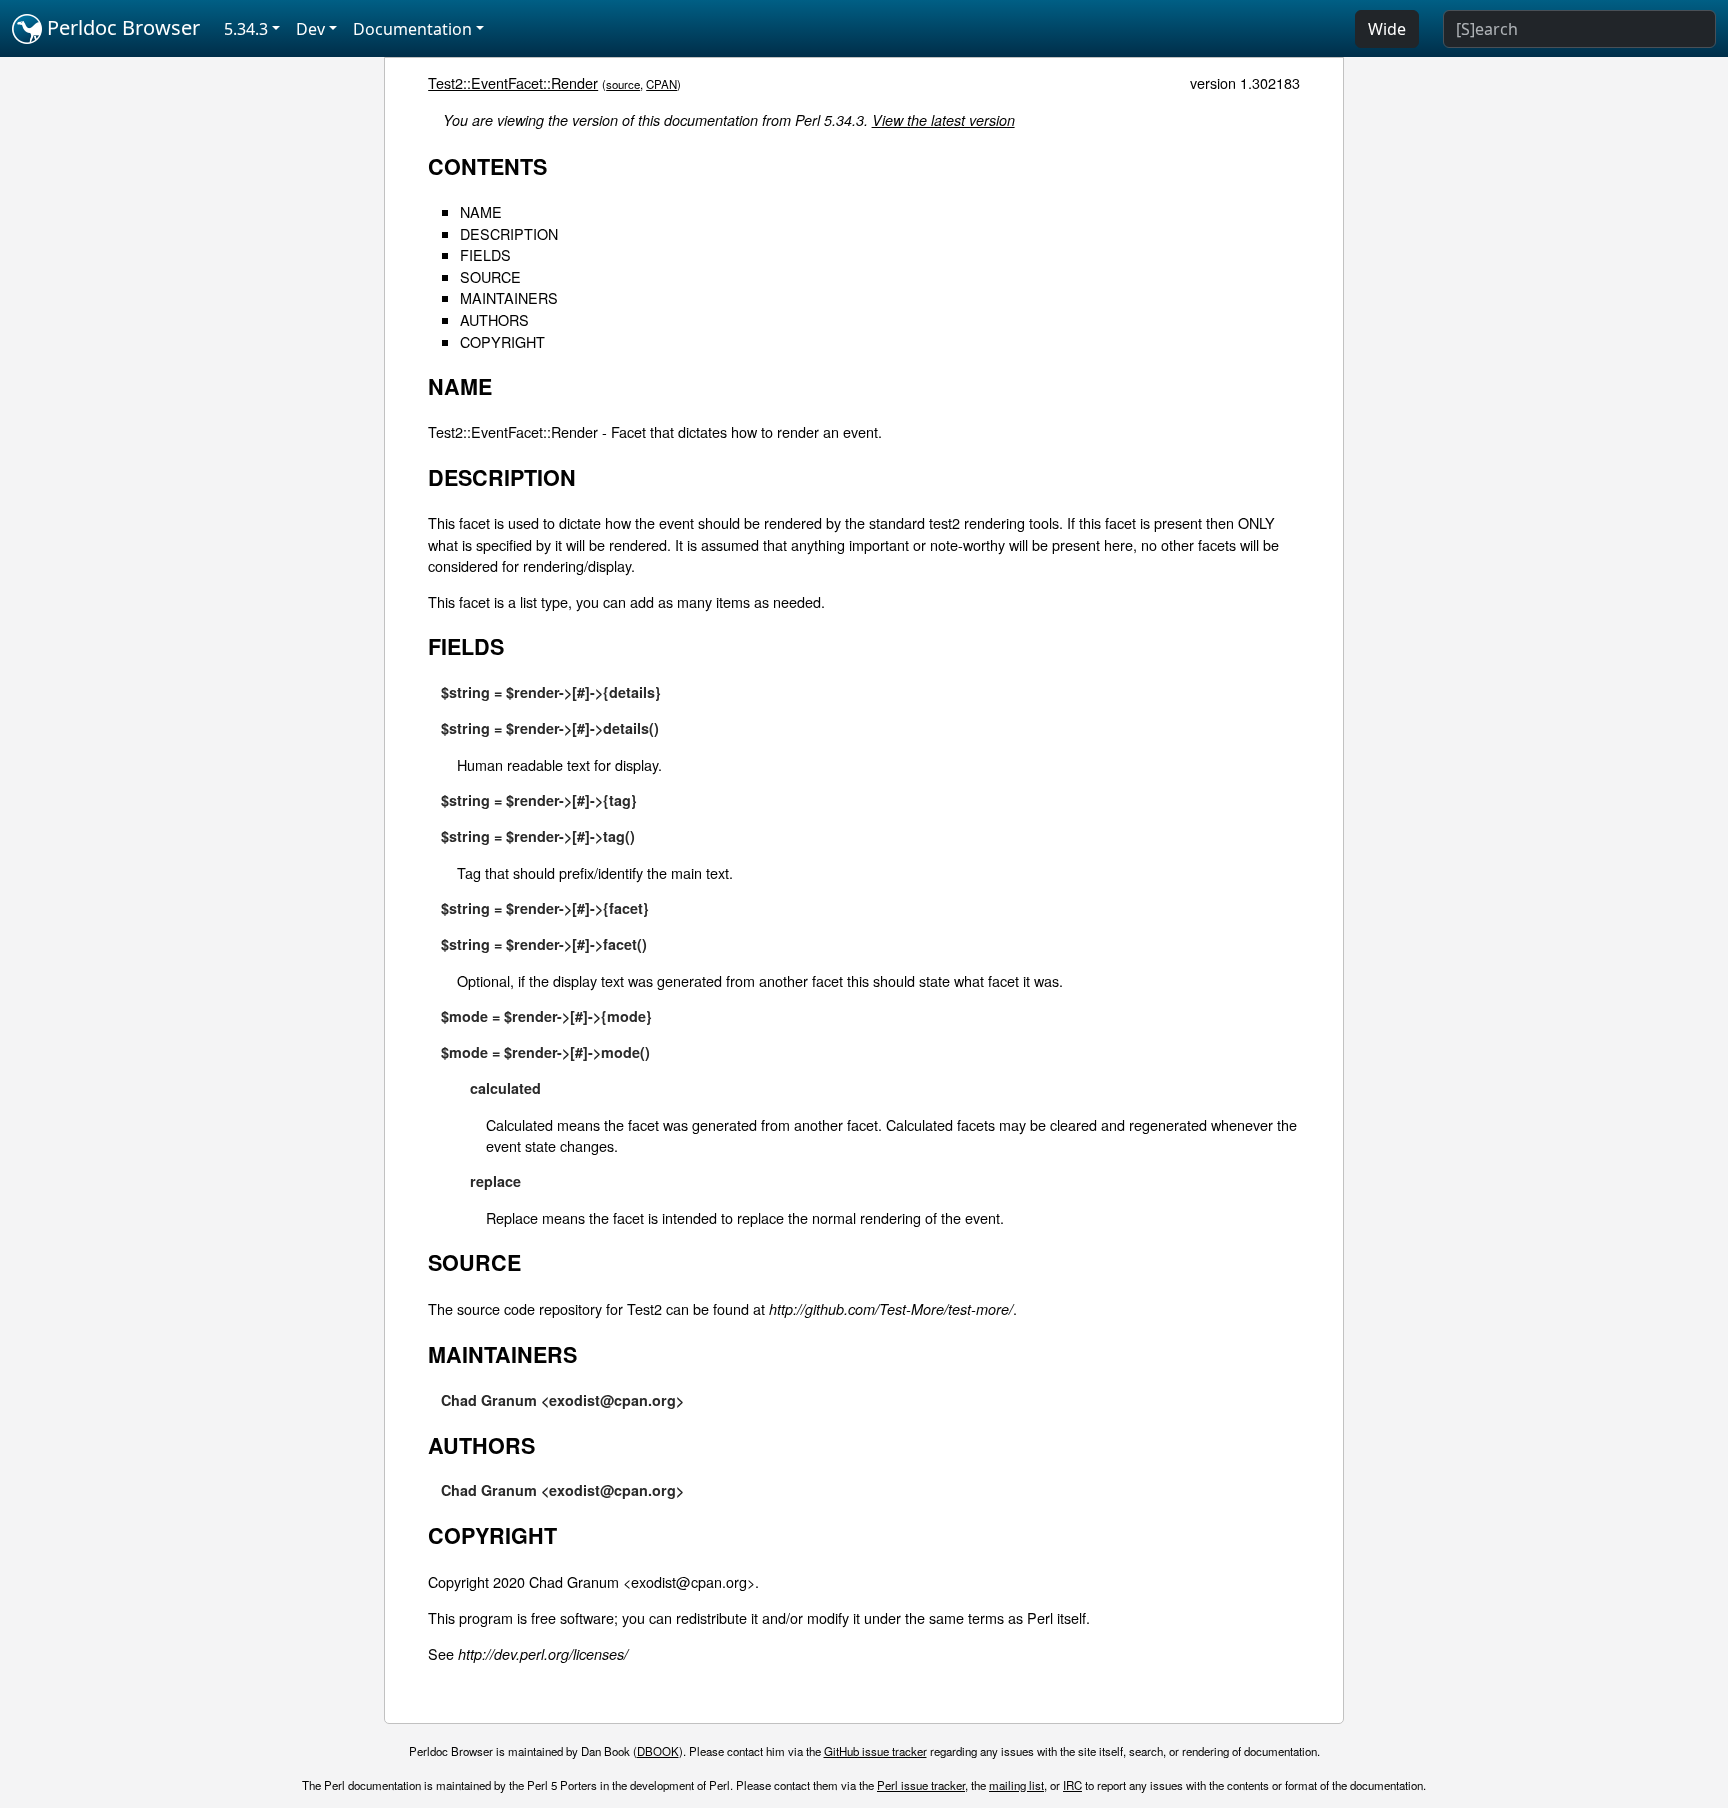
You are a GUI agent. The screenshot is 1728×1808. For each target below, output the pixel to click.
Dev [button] (310, 29)
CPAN (661, 84)
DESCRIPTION (509, 233)
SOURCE (490, 276)
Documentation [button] (412, 29)
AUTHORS (494, 319)
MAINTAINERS (509, 297)
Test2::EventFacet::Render (513, 82)
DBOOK (658, 1751)
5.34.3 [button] (246, 29)
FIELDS (485, 254)
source (623, 84)
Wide (1387, 29)
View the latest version (943, 120)
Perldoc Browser (121, 27)
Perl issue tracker (921, 1785)
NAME (481, 211)
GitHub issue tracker (875, 1751)
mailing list (1016, 1785)
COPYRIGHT (502, 341)
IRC (1072, 1785)
